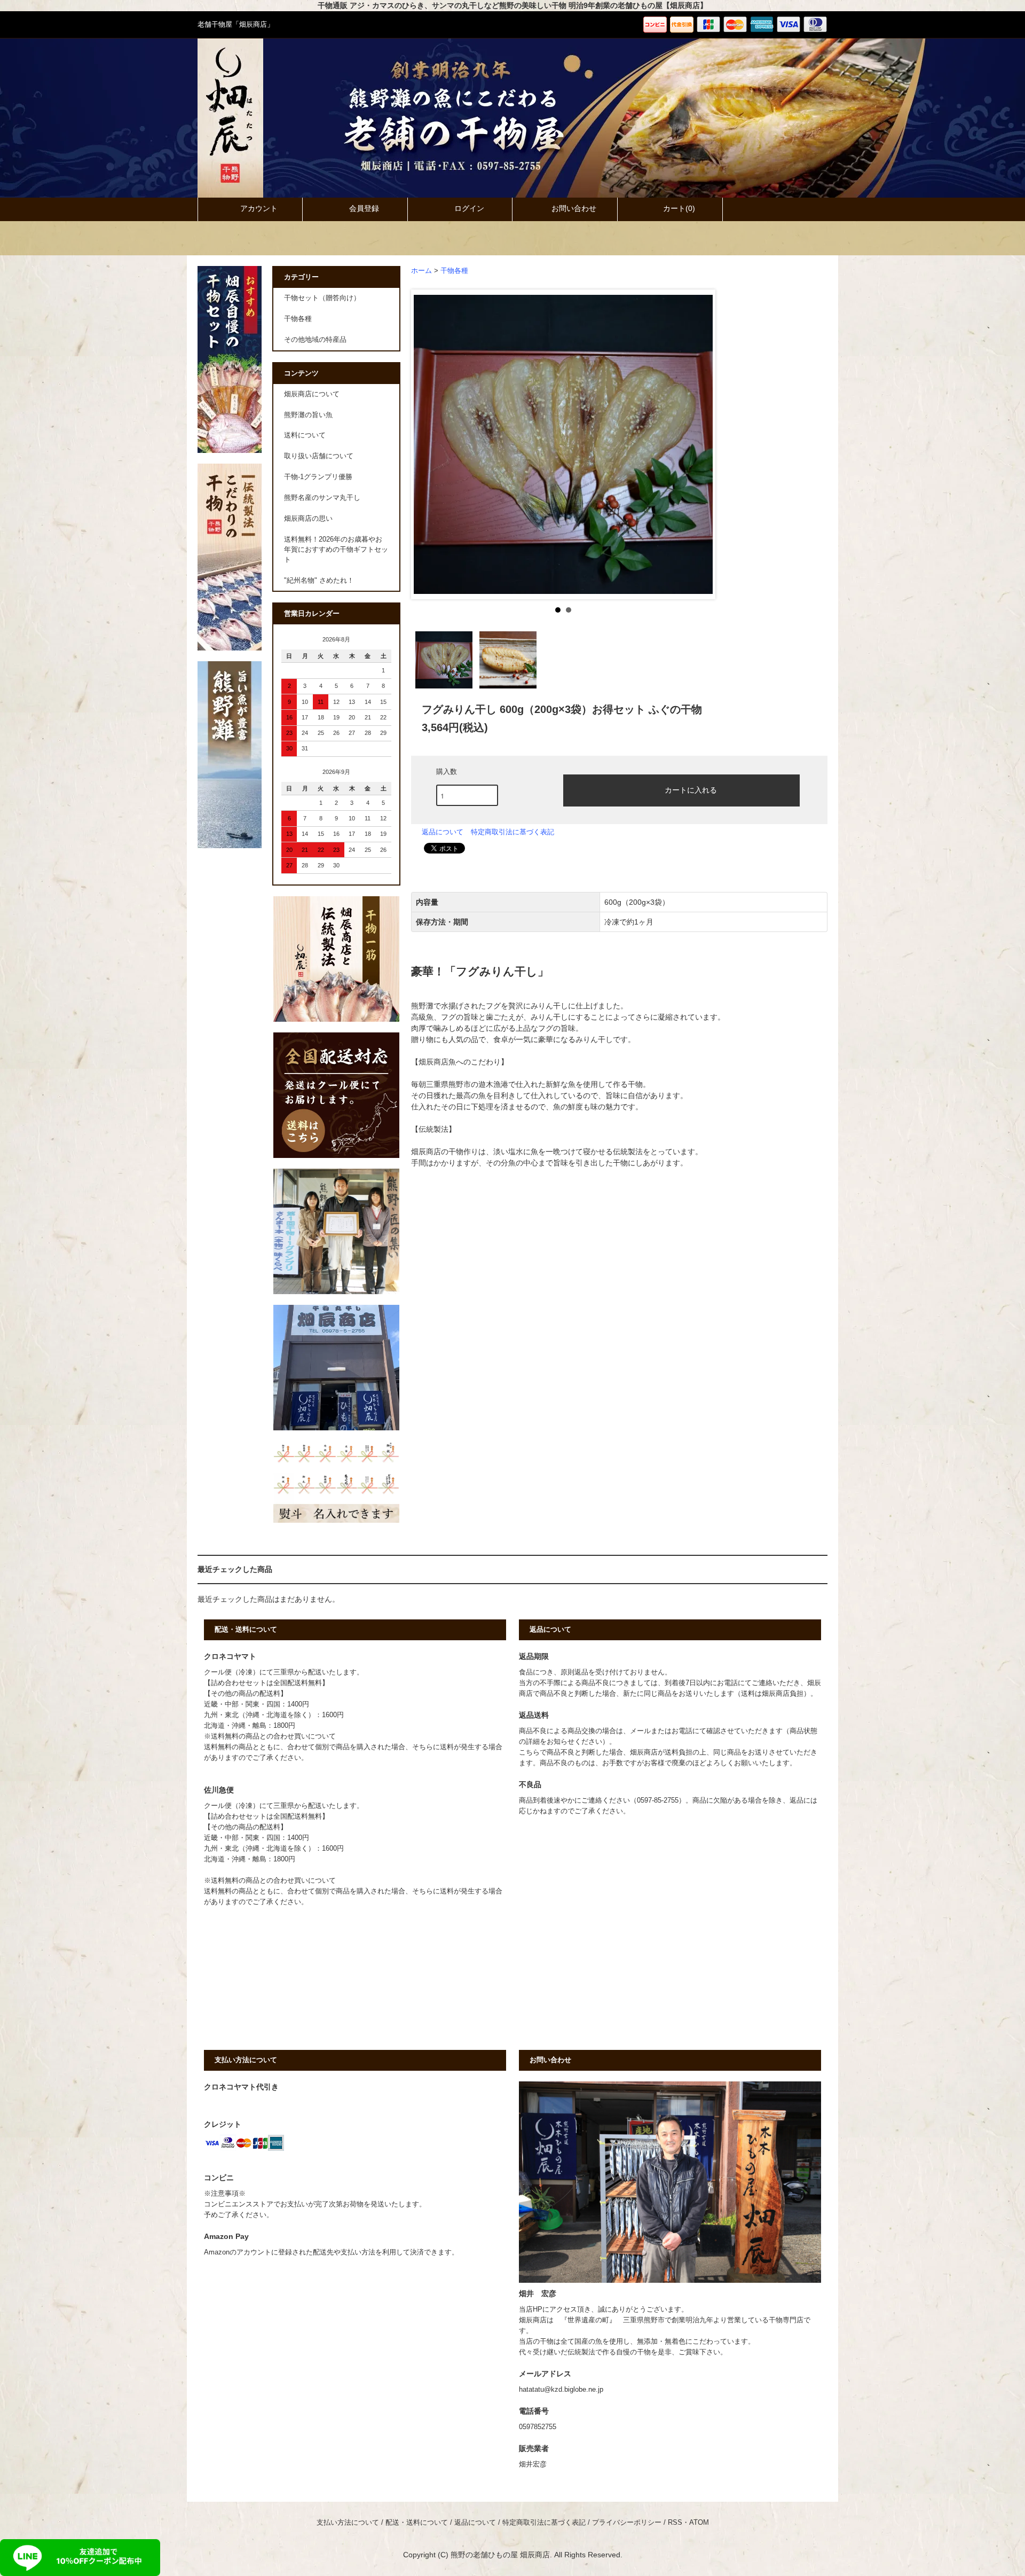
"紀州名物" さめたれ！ (319, 581)
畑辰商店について (312, 394)
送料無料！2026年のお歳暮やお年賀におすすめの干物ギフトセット (336, 550)
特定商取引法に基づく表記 (512, 832)
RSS (675, 2523)
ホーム (421, 271)
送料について (305, 435)
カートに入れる (691, 789)
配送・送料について (417, 2523)
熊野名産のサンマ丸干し (322, 498)
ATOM (699, 2523)
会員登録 (364, 208)
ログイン (469, 208)
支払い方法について (348, 2523)
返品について (443, 832)
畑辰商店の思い (308, 519)
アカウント (259, 208)
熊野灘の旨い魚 (308, 415)
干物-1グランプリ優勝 (318, 477)
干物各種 (454, 271)
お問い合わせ (574, 208)
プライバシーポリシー (627, 2523)
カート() (679, 208)
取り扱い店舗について (319, 456)
